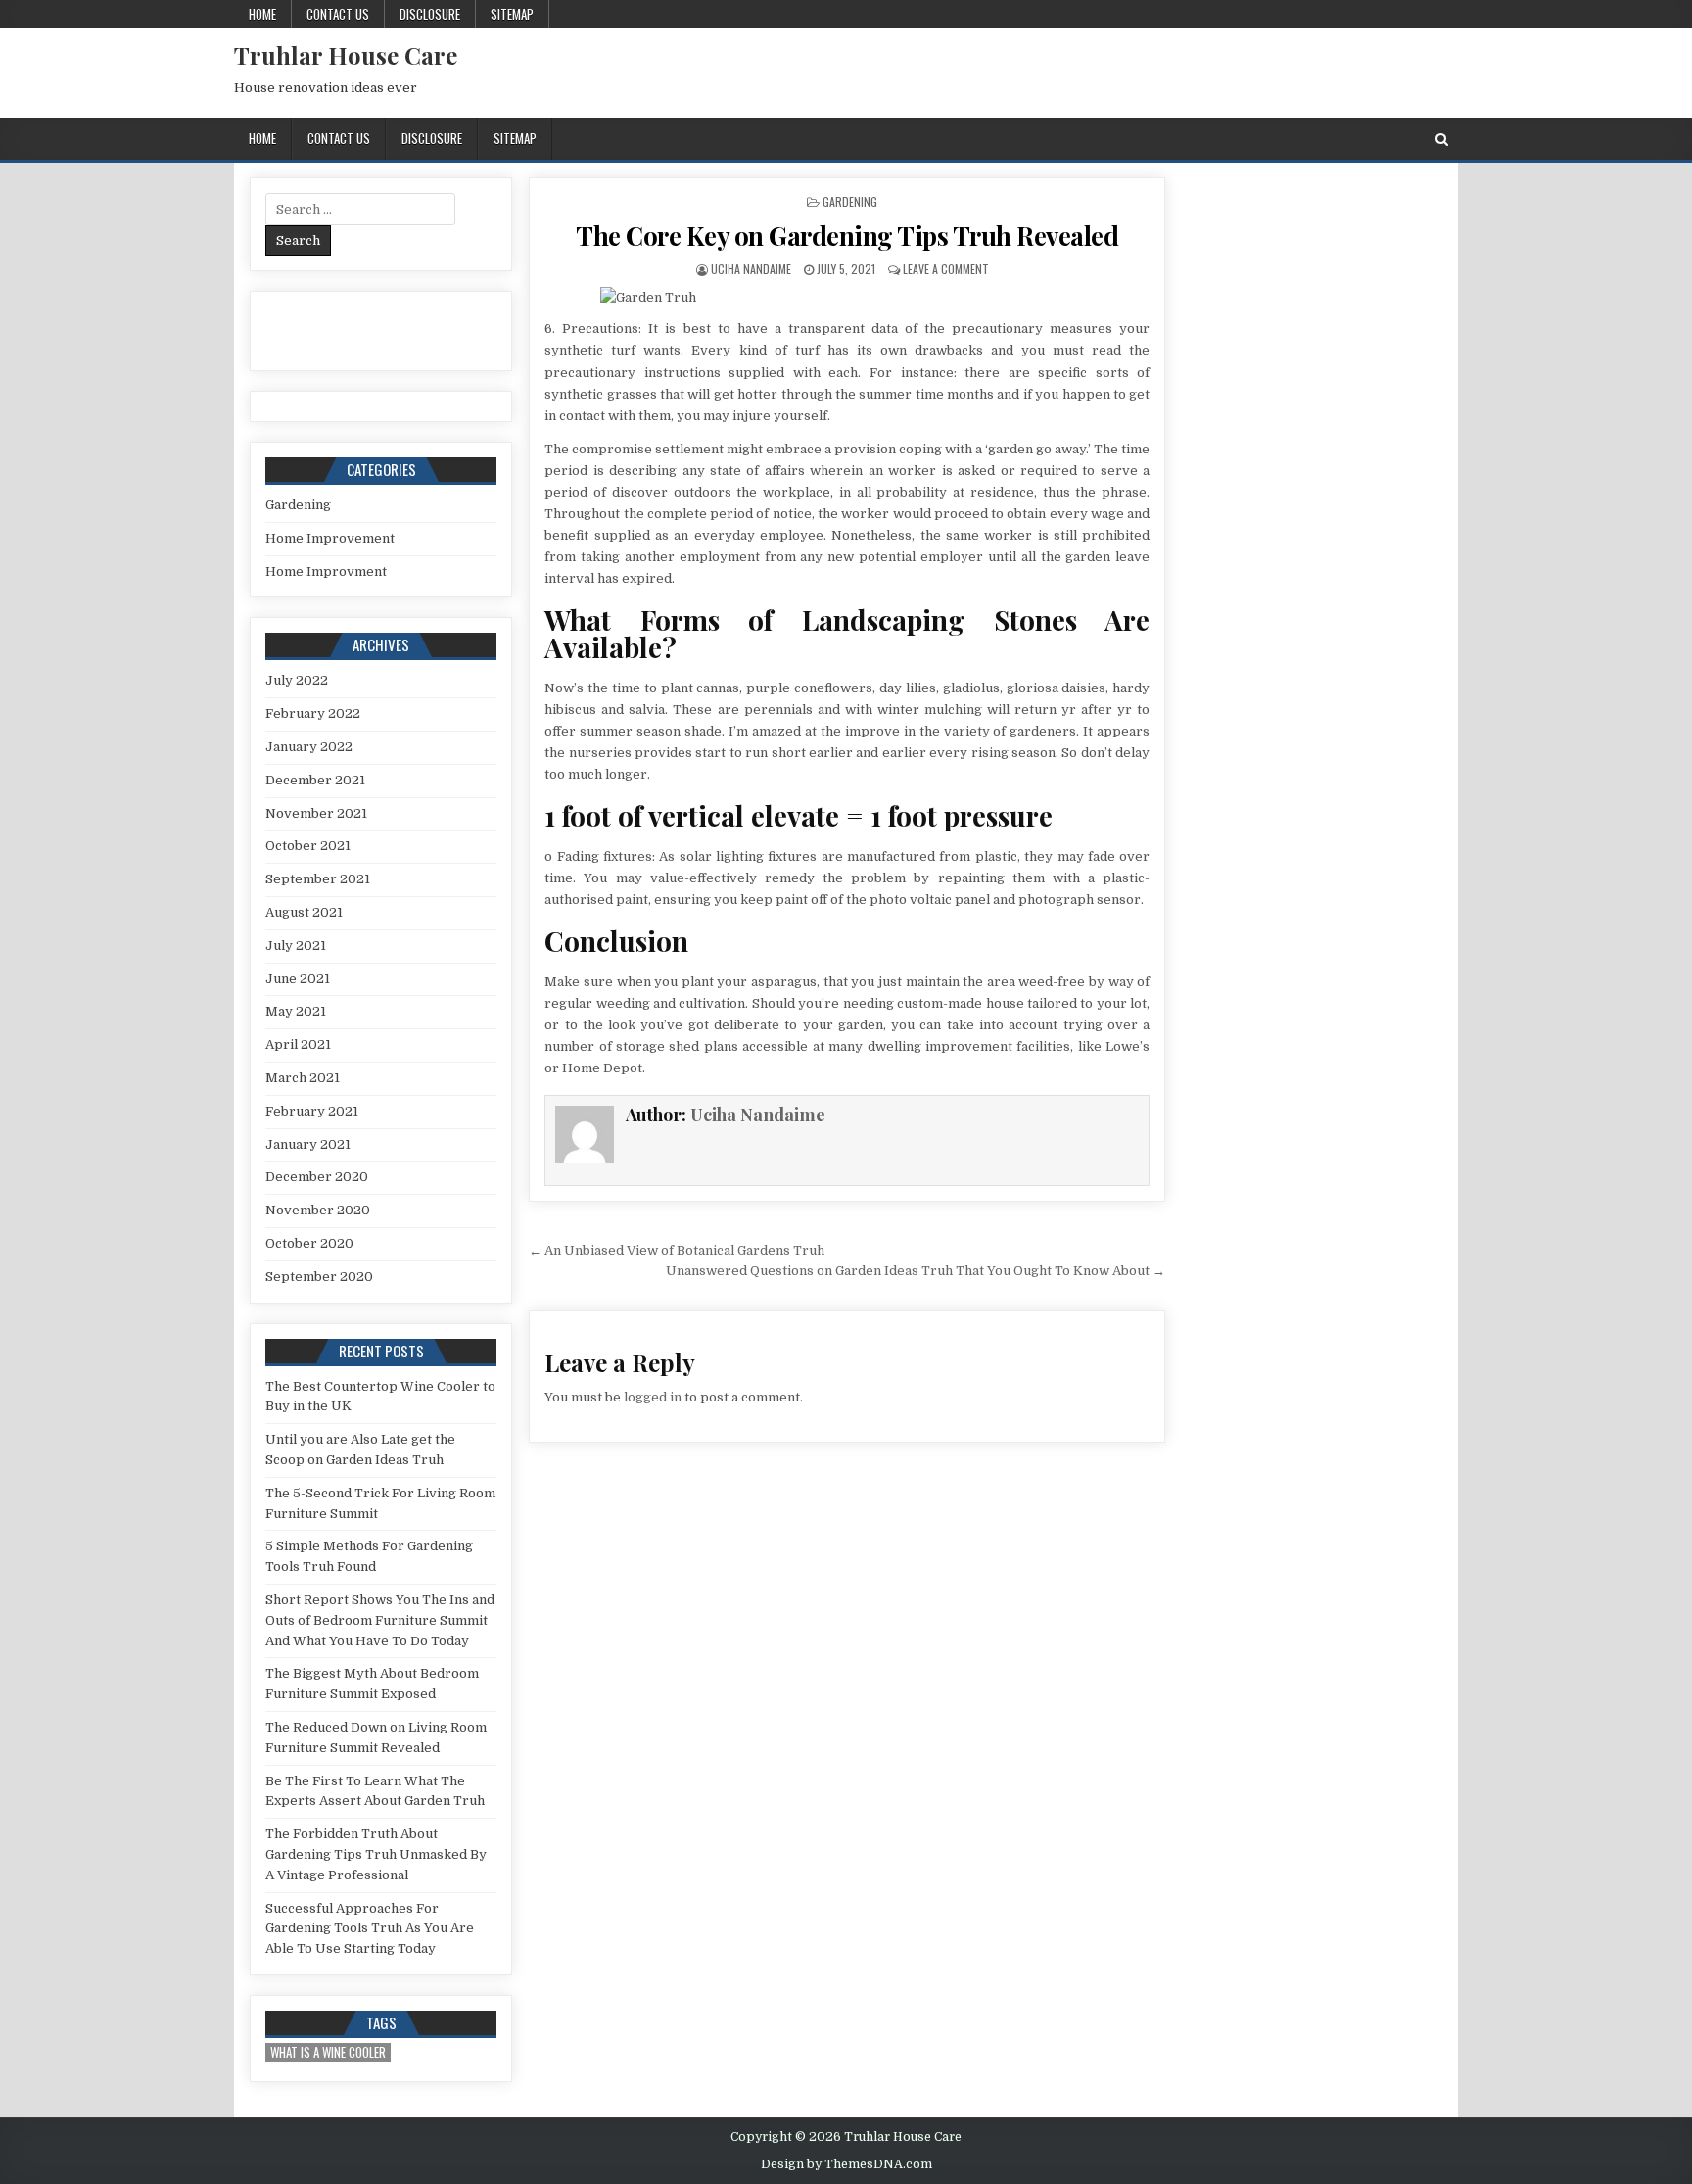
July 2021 (296, 946)
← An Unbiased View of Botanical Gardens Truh (677, 1250)
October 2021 (308, 846)
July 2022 (297, 680)
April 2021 (298, 1045)
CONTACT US (338, 14)
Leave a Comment (946, 269)
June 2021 (298, 979)
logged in (653, 1397)
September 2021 (318, 879)
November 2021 (316, 813)
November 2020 (318, 1210)
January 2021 (308, 1144)
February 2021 (312, 1111)
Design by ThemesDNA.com (846, 2164)
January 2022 (309, 747)
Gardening (850, 201)
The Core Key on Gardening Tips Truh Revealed (847, 236)
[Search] (1442, 140)
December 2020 (317, 1177)
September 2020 (319, 1277)
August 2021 (304, 912)
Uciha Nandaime (751, 269)
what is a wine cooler (328, 2052)
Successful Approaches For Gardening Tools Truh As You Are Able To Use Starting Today (370, 1929)
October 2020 (309, 1243)
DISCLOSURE (430, 14)
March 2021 (303, 1078)
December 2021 (315, 780)
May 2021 (296, 1011)
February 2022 (313, 713)
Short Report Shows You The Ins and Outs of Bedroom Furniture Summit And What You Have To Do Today (380, 1620)
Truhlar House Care (346, 55)
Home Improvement (330, 538)
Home (262, 14)
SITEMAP (512, 14)
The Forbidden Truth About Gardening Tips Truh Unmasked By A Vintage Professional (376, 1854)
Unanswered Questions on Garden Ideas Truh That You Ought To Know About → (916, 1271)
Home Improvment (326, 571)
